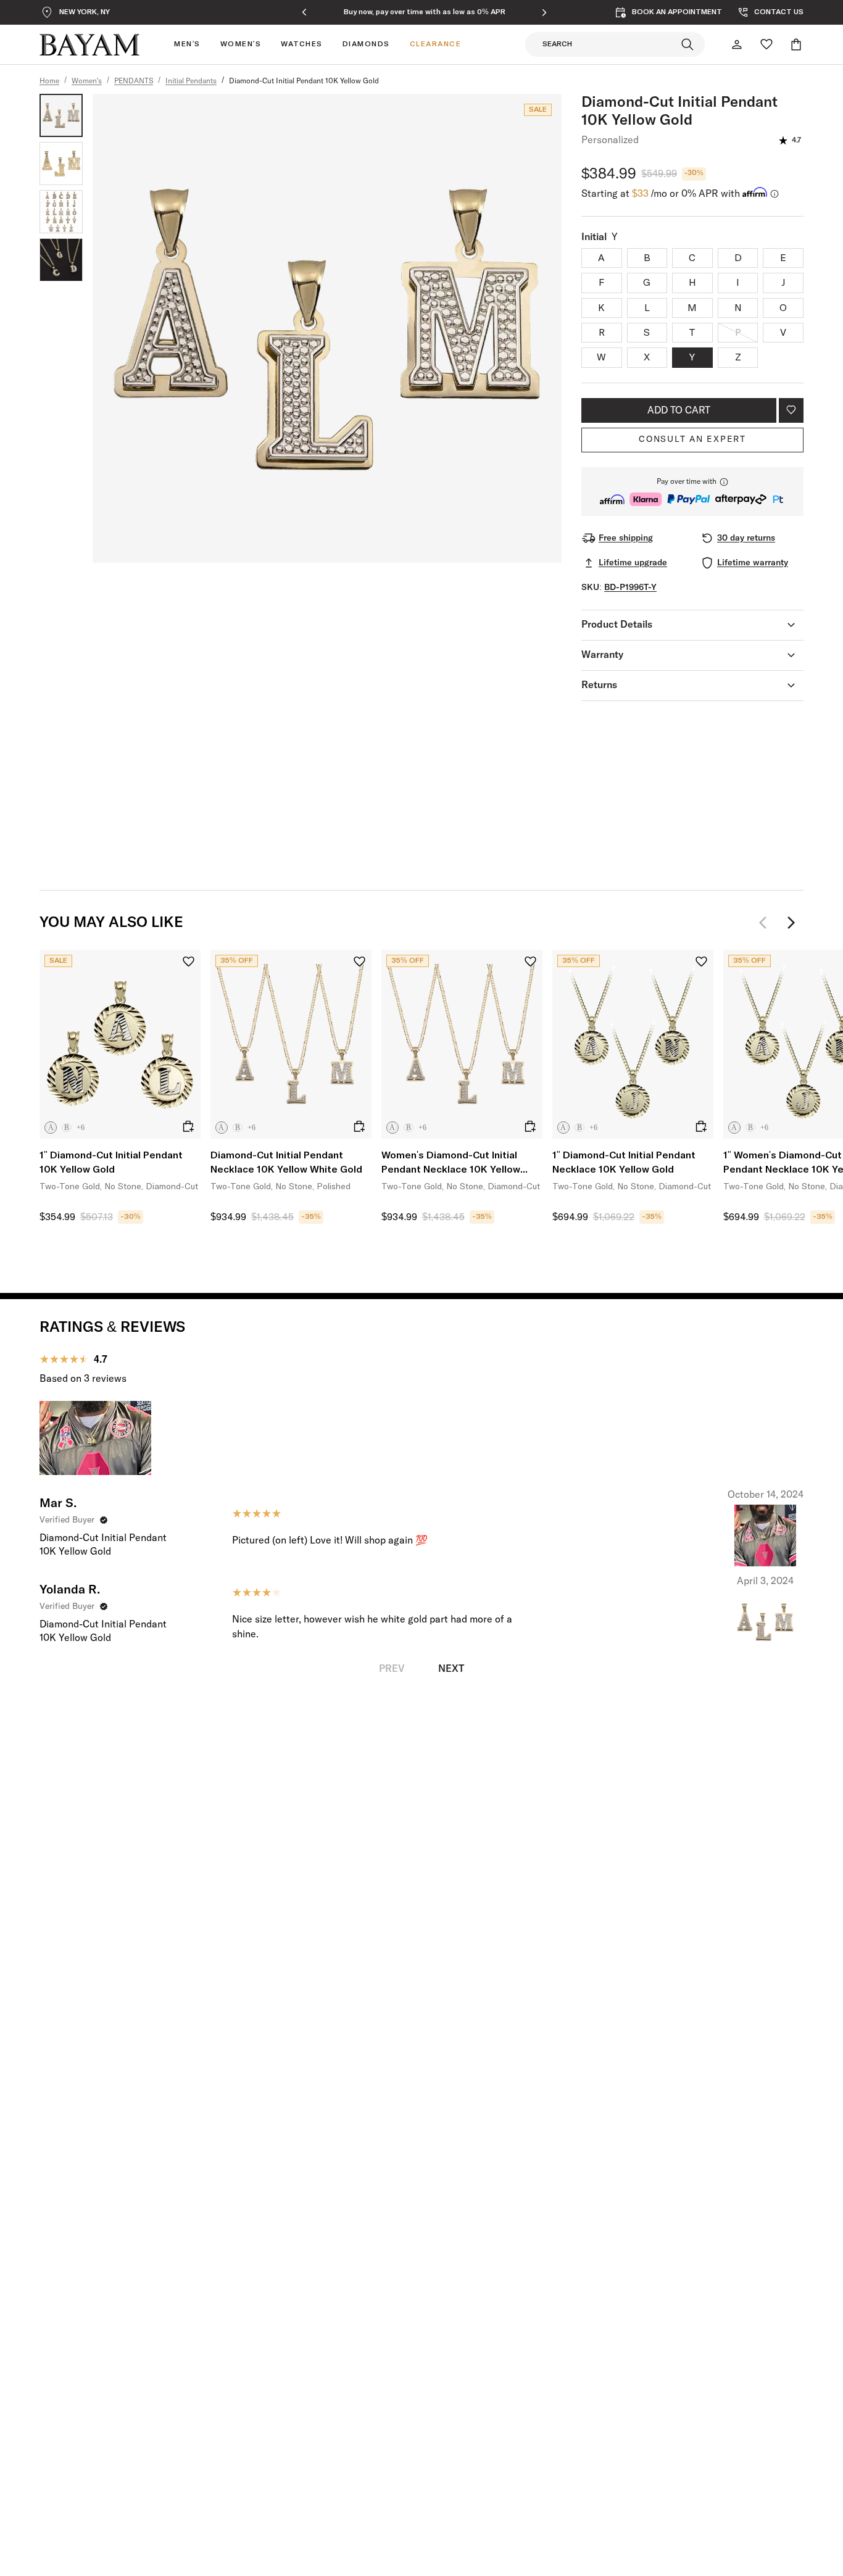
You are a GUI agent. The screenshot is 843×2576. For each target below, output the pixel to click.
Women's (87, 81)
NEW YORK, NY (85, 12)
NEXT (451, 1669)
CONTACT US (779, 12)
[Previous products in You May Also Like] (766, 923)
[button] (692, 492)
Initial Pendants (191, 81)
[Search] (687, 44)
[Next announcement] (544, 12)
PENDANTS (134, 81)
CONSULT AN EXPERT (692, 439)
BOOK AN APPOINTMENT (677, 12)
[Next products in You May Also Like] (791, 923)
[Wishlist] (766, 44)
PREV (392, 1669)
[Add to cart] (188, 1126)
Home (49, 81)
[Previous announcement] (304, 12)
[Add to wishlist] (791, 410)
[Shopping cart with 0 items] (796, 44)
